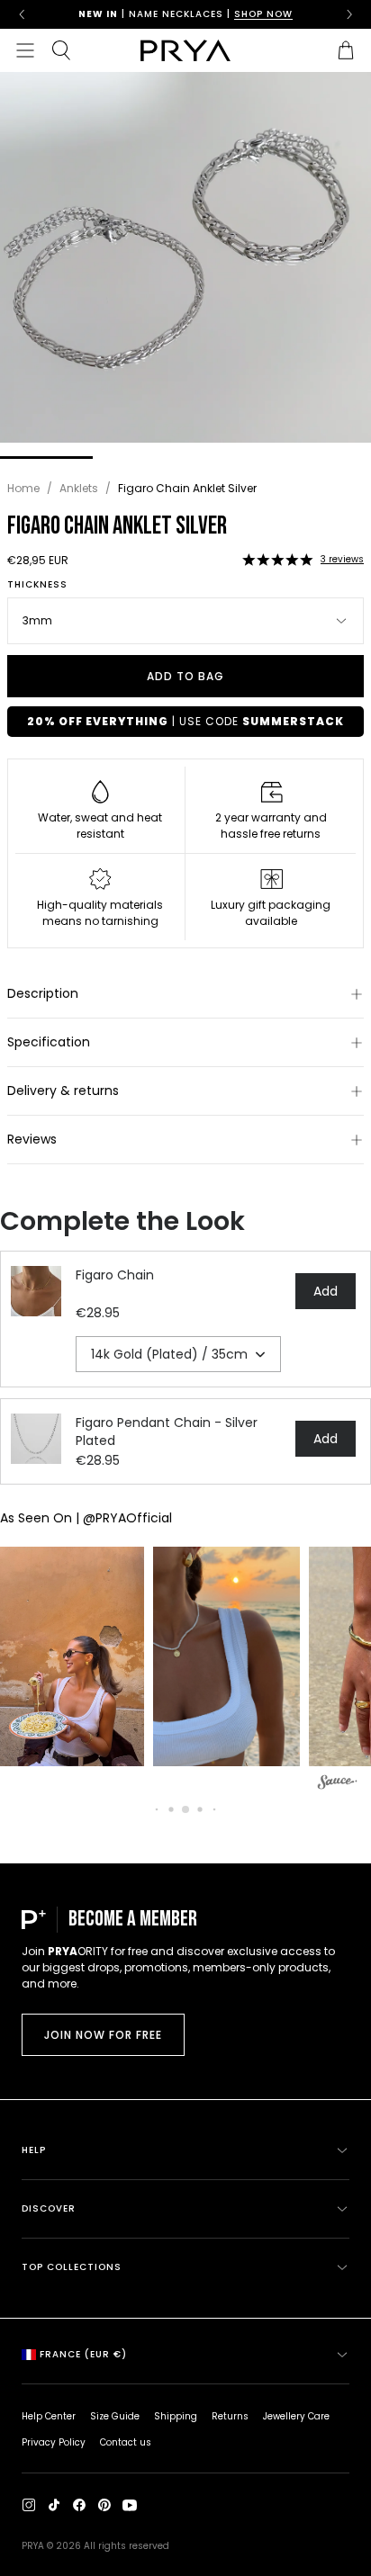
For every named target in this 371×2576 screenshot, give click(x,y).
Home (23, 488)
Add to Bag (185, 676)
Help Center (49, 2416)
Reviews (32, 1139)
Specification (49, 1042)
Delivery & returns (63, 1091)
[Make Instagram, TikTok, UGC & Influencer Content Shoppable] (338, 1785)
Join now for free (103, 2035)
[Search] (61, 50)
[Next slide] (349, 14)
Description (43, 993)
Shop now (263, 14)
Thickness (37, 585)
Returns (230, 2416)
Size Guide (115, 2416)
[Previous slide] (22, 14)
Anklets (79, 488)
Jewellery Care (296, 2416)
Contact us (126, 2442)
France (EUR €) (83, 2354)
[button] (277, 560)
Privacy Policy (54, 2442)
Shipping (176, 2416)
